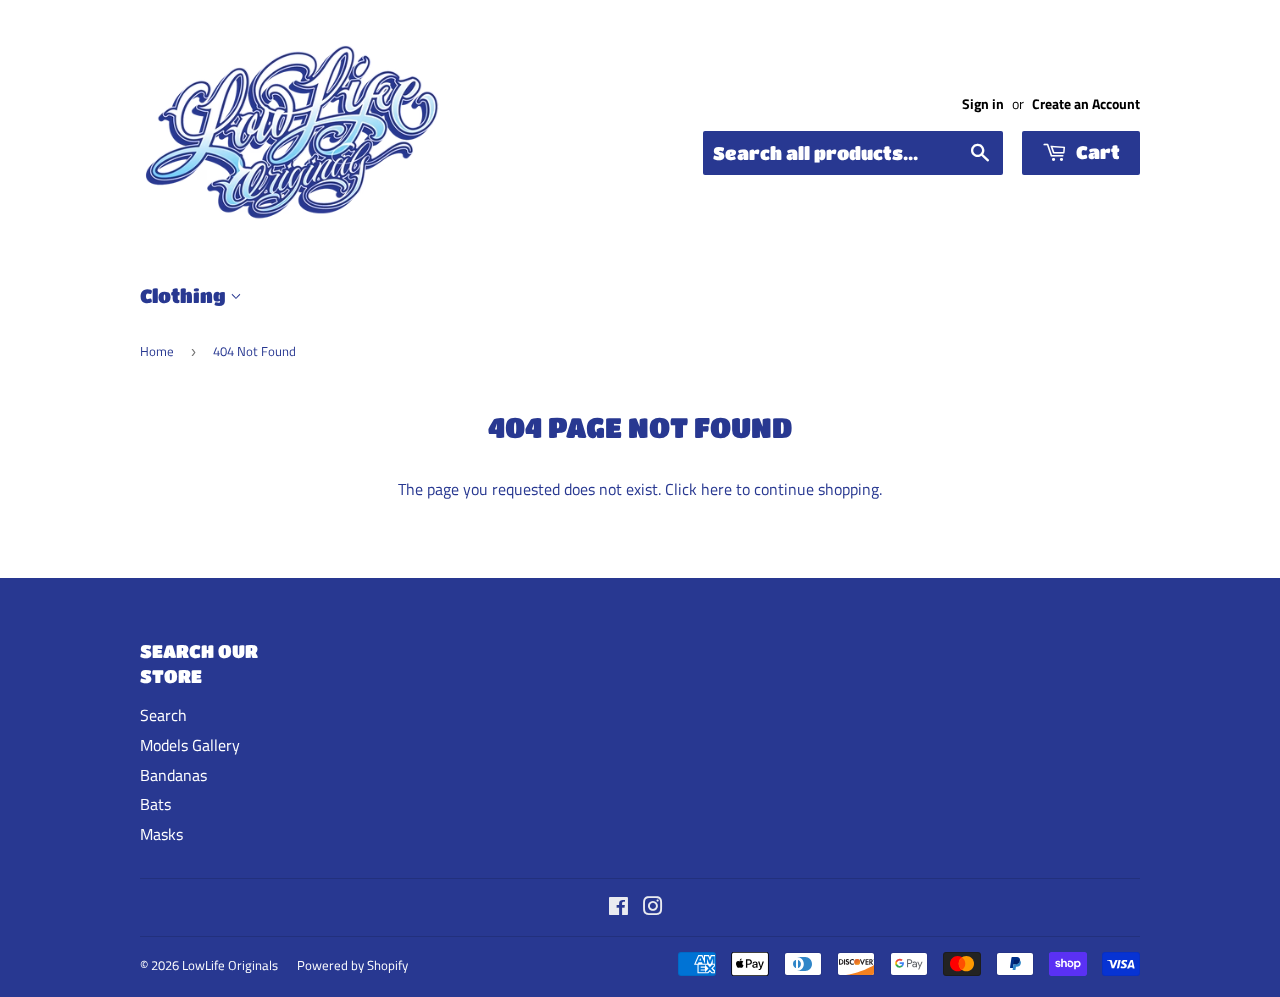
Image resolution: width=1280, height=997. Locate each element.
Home (157, 351)
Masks (161, 834)
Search (163, 715)
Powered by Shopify (352, 965)
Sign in (983, 104)
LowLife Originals (230, 965)
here (716, 489)
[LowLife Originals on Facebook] (618, 908)
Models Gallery (190, 745)
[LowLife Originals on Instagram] (653, 908)
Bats (155, 804)
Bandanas (173, 775)
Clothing (185, 295)
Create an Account (1086, 104)
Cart (1096, 152)
